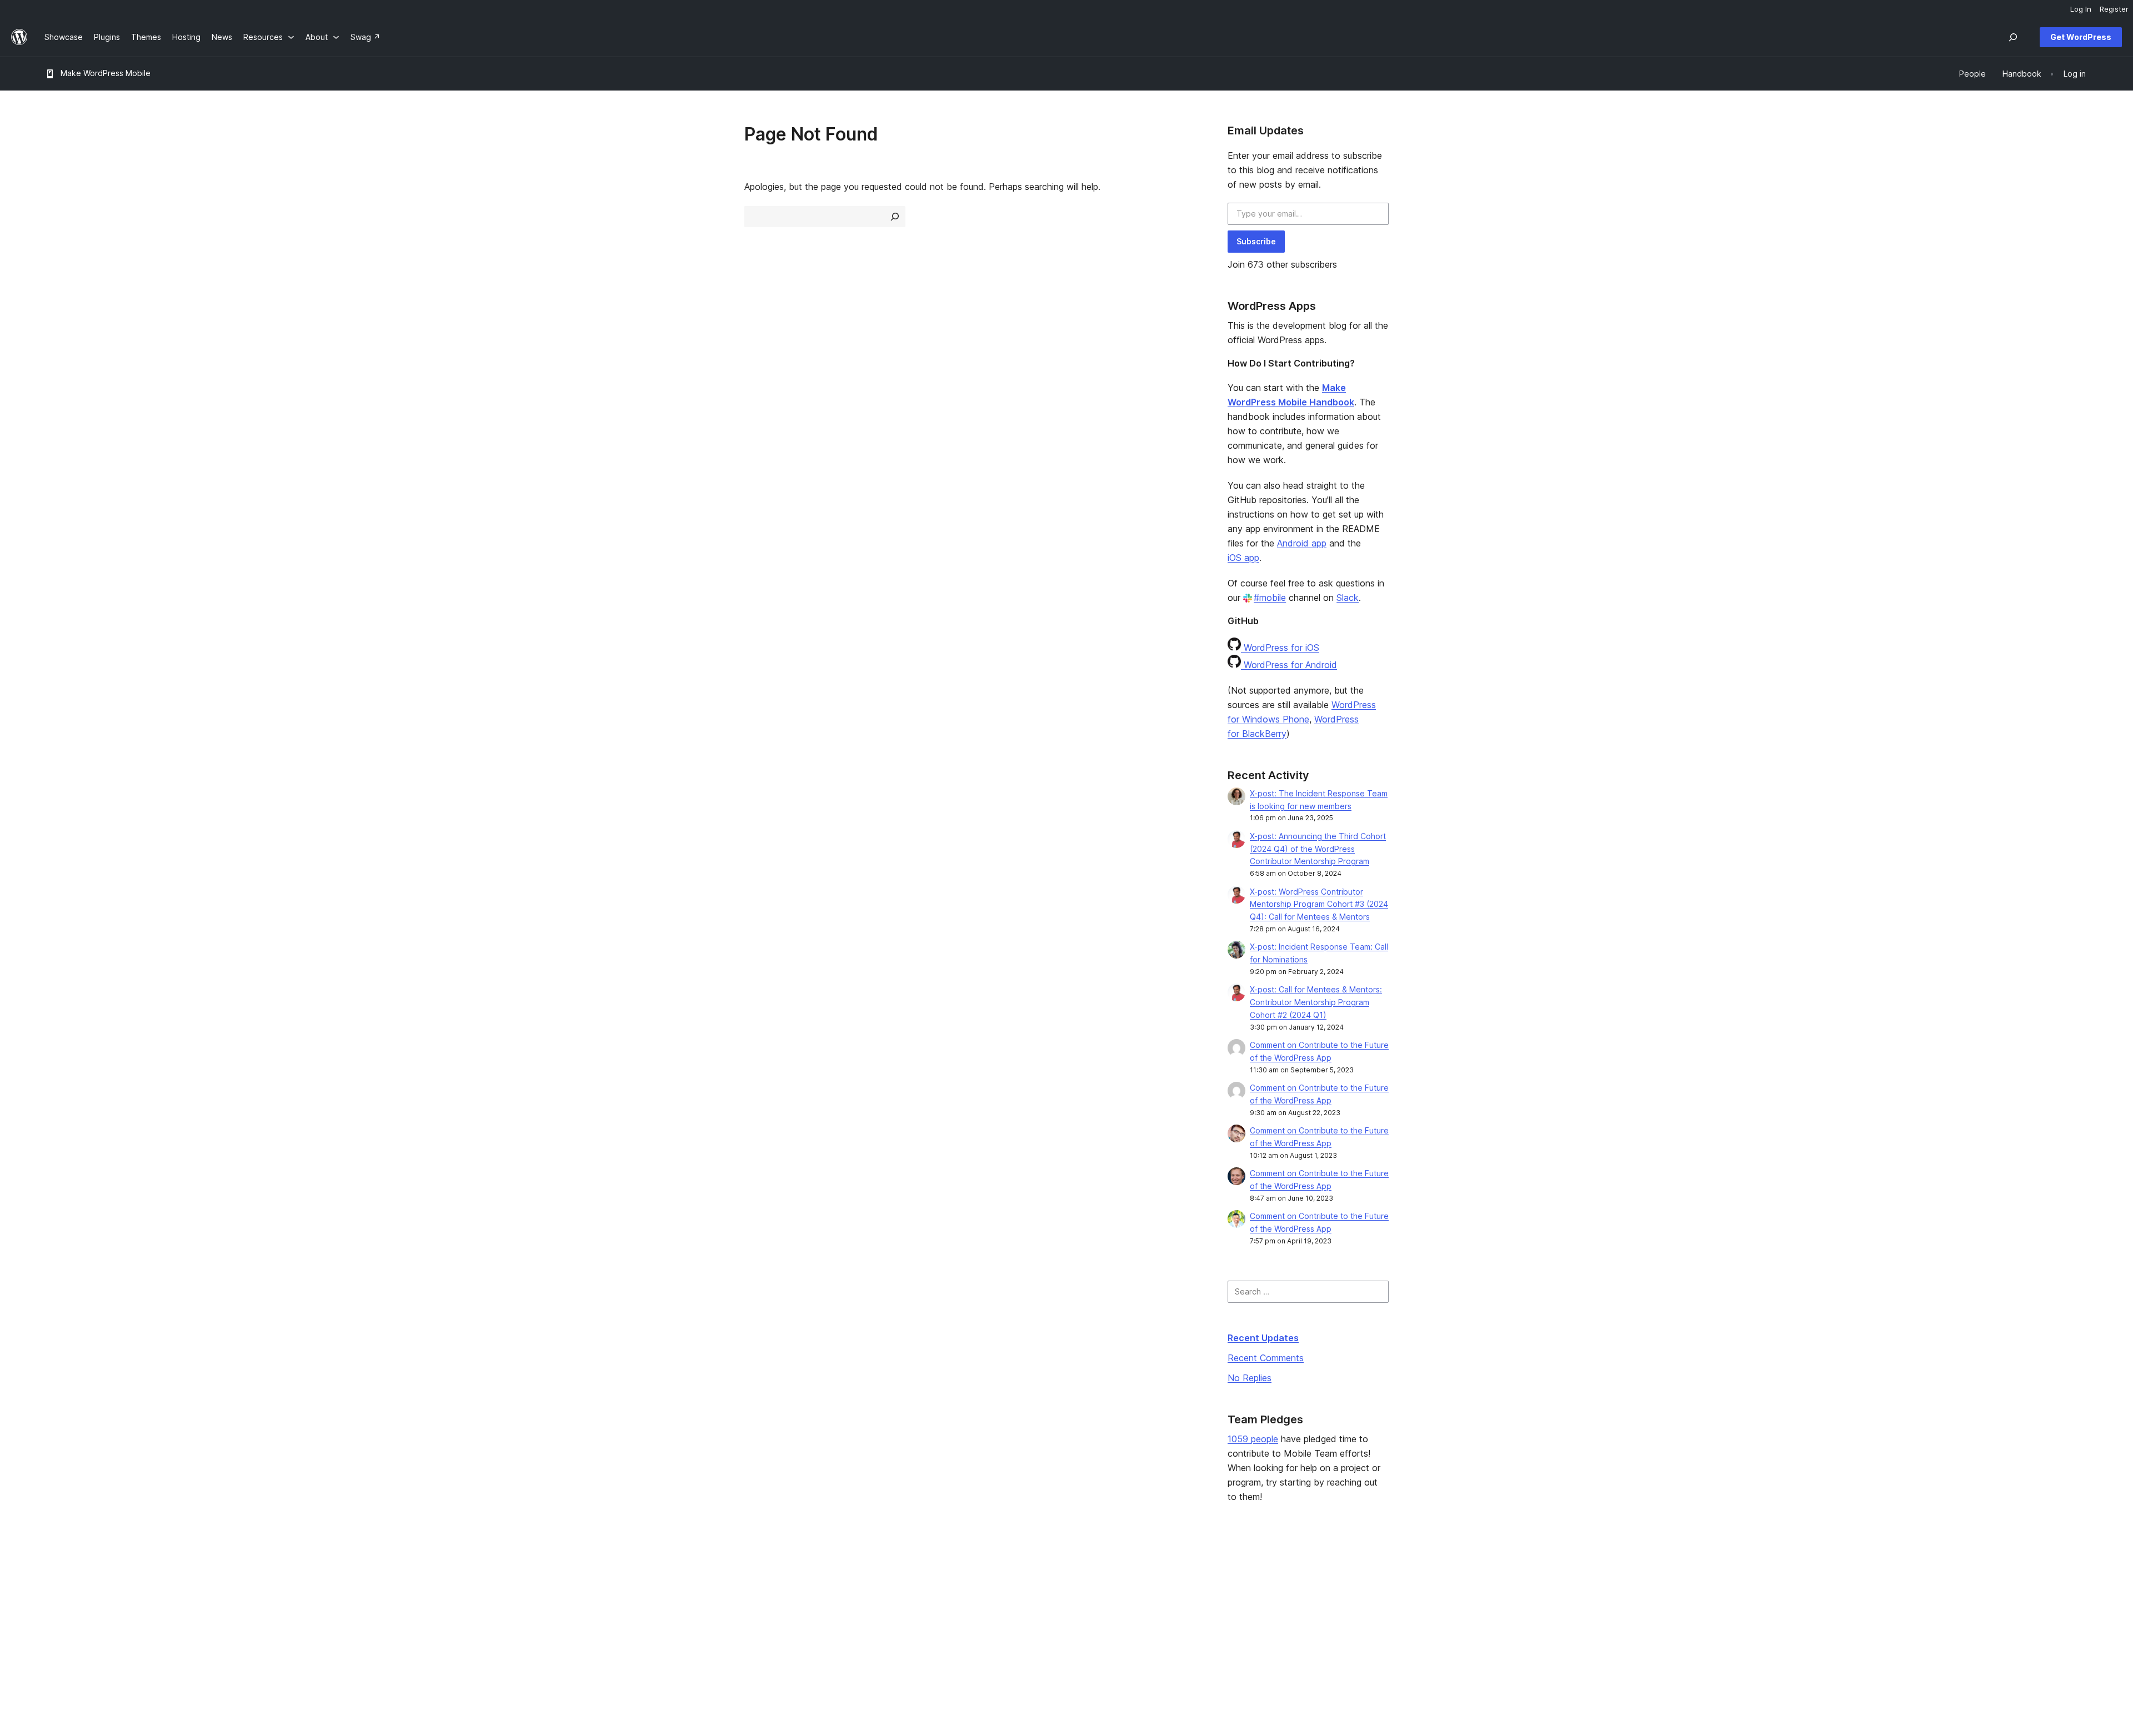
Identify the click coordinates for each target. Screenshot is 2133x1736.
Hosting (59, 1612)
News (55, 1595)
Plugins (469, 1612)
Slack (1348, 598)
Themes (470, 1595)
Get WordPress (2081, 37)
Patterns (471, 1630)
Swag (1293, 1630)
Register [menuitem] (2114, 9)
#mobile (1270, 598)
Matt (1702, 1595)
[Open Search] (2013, 37)
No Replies (1250, 1378)
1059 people (1253, 1439)
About (56, 1577)
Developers (888, 1612)
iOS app (1243, 558)
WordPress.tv (896, 1630)
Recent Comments (1266, 1358)
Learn (877, 1577)
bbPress (1709, 1612)
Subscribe (1256, 241)
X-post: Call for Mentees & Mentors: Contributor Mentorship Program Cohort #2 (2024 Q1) (1316, 1002)
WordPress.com (1722, 1577)
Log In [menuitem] (2081, 9)
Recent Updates (1263, 1338)
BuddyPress (1716, 1630)
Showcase (475, 1577)
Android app (1302, 543)
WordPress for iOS (1280, 648)
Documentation (895, 1595)
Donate (1296, 1612)
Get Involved (1301, 1577)
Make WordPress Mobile (106, 73)
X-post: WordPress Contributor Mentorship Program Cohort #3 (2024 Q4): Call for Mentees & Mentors (1319, 904)
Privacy (58, 1630)
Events (1290, 1595)
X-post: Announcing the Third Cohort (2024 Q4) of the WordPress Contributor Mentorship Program (1318, 849)
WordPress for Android (1289, 665)
